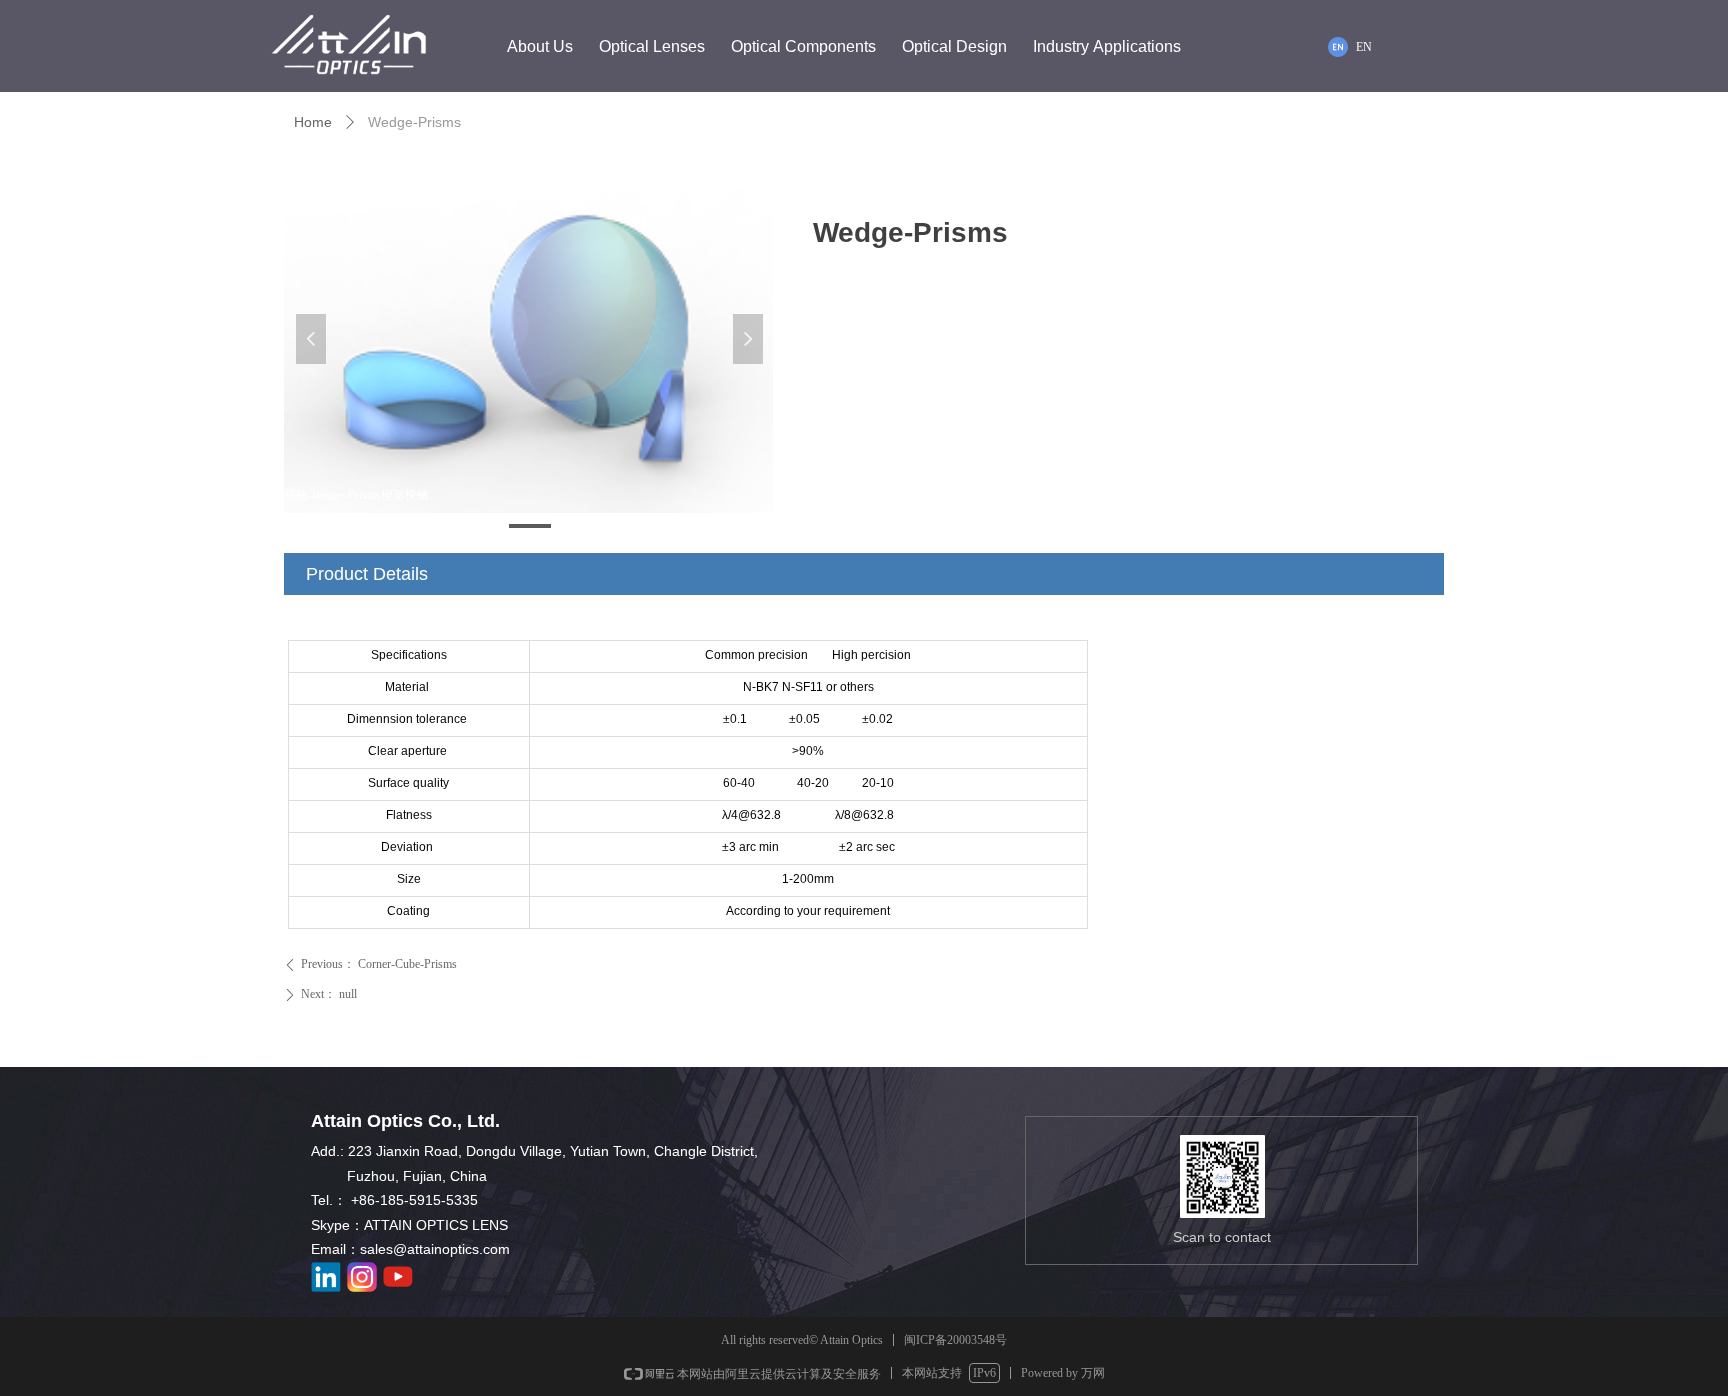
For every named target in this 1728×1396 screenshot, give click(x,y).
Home (313, 122)
